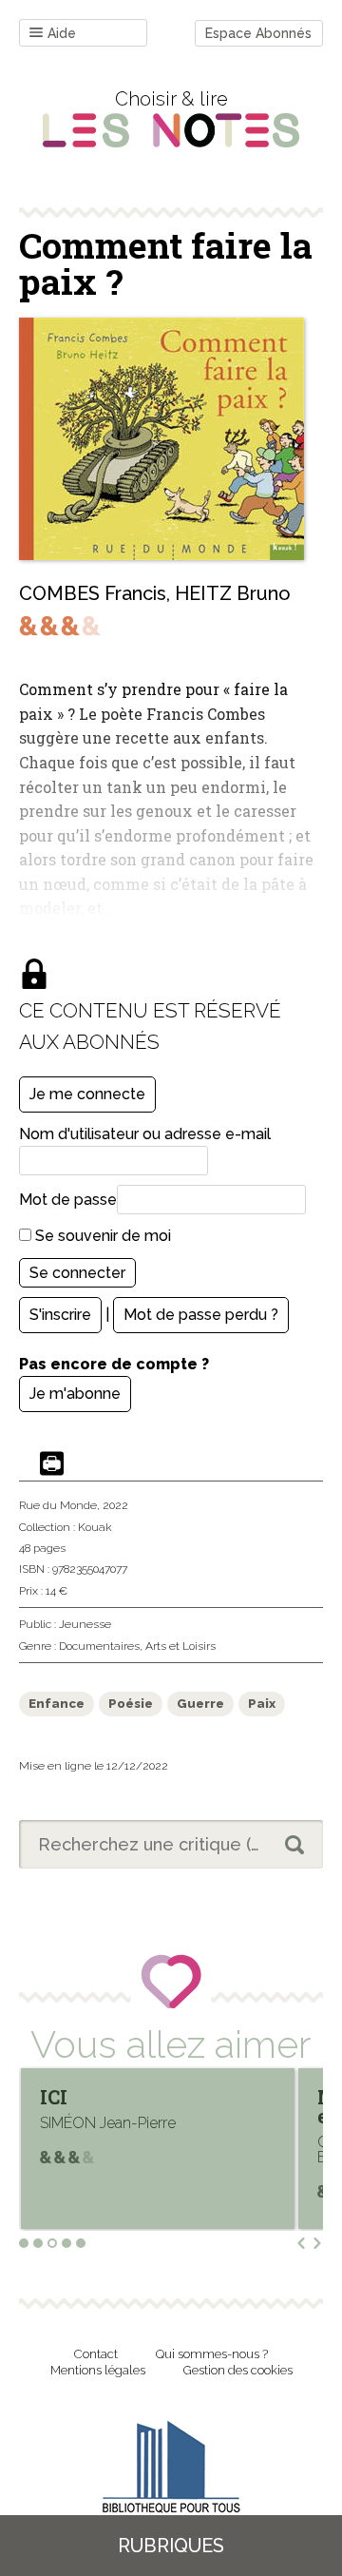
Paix (262, 1704)
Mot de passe (68, 1200)
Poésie (131, 1704)
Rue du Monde (58, 1505)
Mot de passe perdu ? (201, 1315)
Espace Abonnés (258, 33)
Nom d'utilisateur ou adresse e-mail (145, 1134)
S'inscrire (60, 1315)
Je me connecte (87, 1094)
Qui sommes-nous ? (212, 2354)
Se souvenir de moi (101, 1236)
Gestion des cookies (238, 2370)
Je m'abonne (75, 1394)
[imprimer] (52, 1465)
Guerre (200, 1704)
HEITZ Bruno (233, 593)
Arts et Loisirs (180, 1646)
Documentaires (99, 1646)
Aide (62, 33)
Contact (96, 2354)
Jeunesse (85, 1624)
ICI (54, 2097)
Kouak (95, 1527)
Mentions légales (98, 2370)
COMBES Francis (93, 593)
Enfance (57, 1704)
